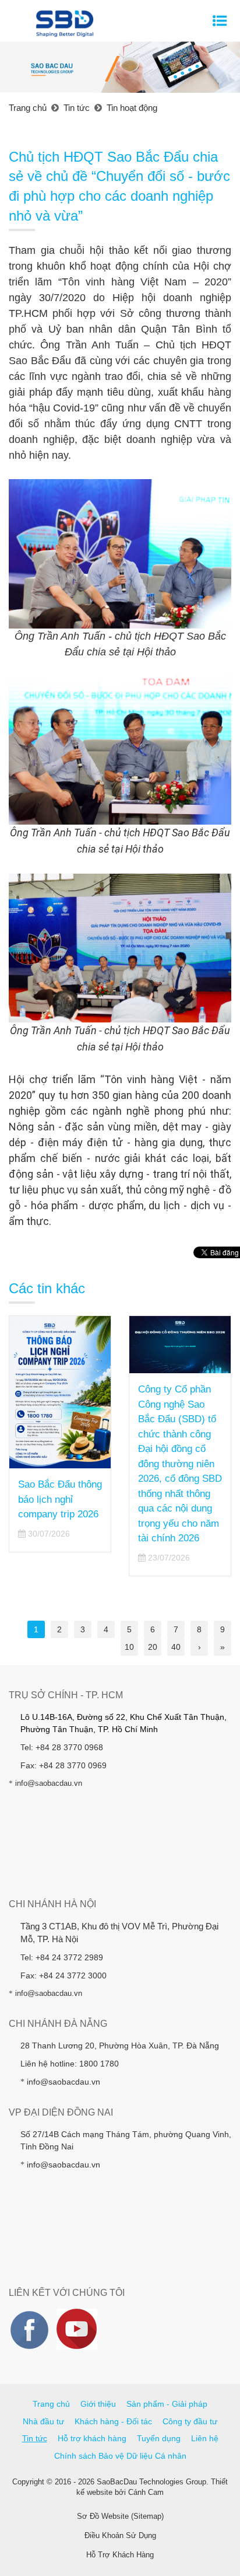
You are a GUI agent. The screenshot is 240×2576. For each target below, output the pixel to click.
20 (153, 1647)
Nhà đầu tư (43, 2421)
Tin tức (35, 2438)
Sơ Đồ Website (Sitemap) (120, 2516)
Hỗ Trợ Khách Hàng (120, 2555)
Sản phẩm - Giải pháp (167, 2404)
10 (129, 1647)
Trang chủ (51, 2404)
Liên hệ (205, 2438)
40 (176, 1647)
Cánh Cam (146, 2492)
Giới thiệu (98, 2404)
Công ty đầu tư (190, 2421)
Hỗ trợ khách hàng (92, 2438)
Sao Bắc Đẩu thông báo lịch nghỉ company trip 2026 (60, 1499)
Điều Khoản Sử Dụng (120, 2535)
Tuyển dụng (159, 2438)
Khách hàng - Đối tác (113, 2421)
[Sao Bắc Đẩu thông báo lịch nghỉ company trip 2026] (60, 1392)
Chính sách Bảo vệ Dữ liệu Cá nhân (120, 2456)
